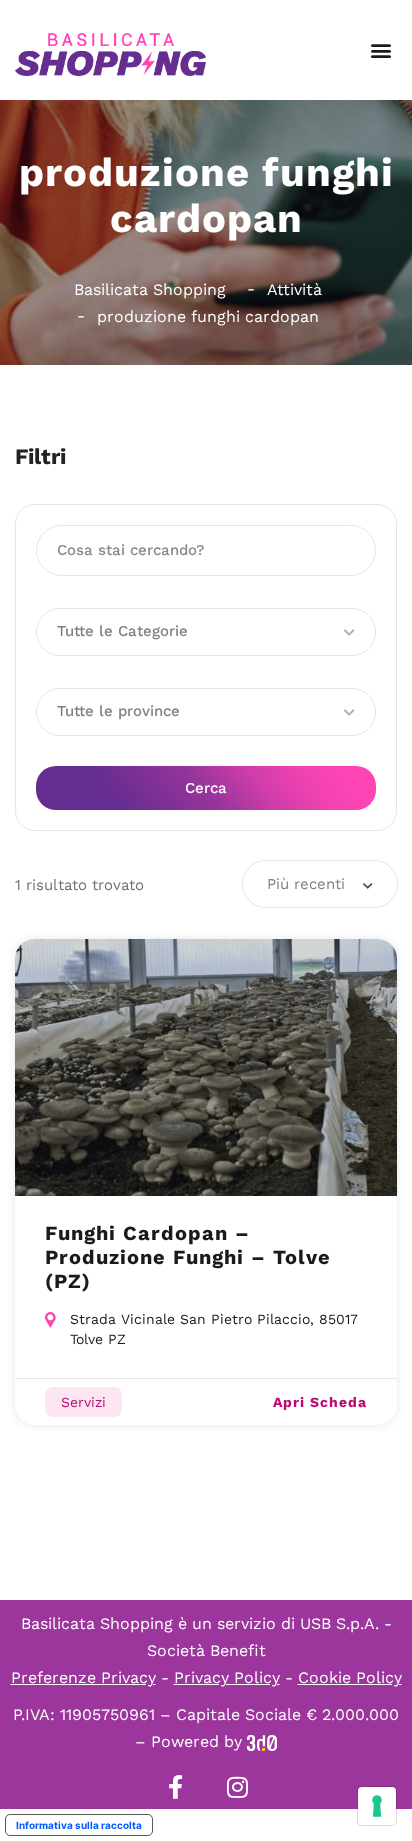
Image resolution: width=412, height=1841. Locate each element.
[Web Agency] (262, 1741)
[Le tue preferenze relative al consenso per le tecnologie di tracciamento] (377, 1806)
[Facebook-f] (175, 1787)
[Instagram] (237, 1787)
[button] (380, 50)
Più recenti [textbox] (306, 884)
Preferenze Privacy (83, 1677)
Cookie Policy (350, 1677)
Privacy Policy (227, 1677)
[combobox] (320, 884)
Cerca (206, 788)
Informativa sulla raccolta (79, 1825)
